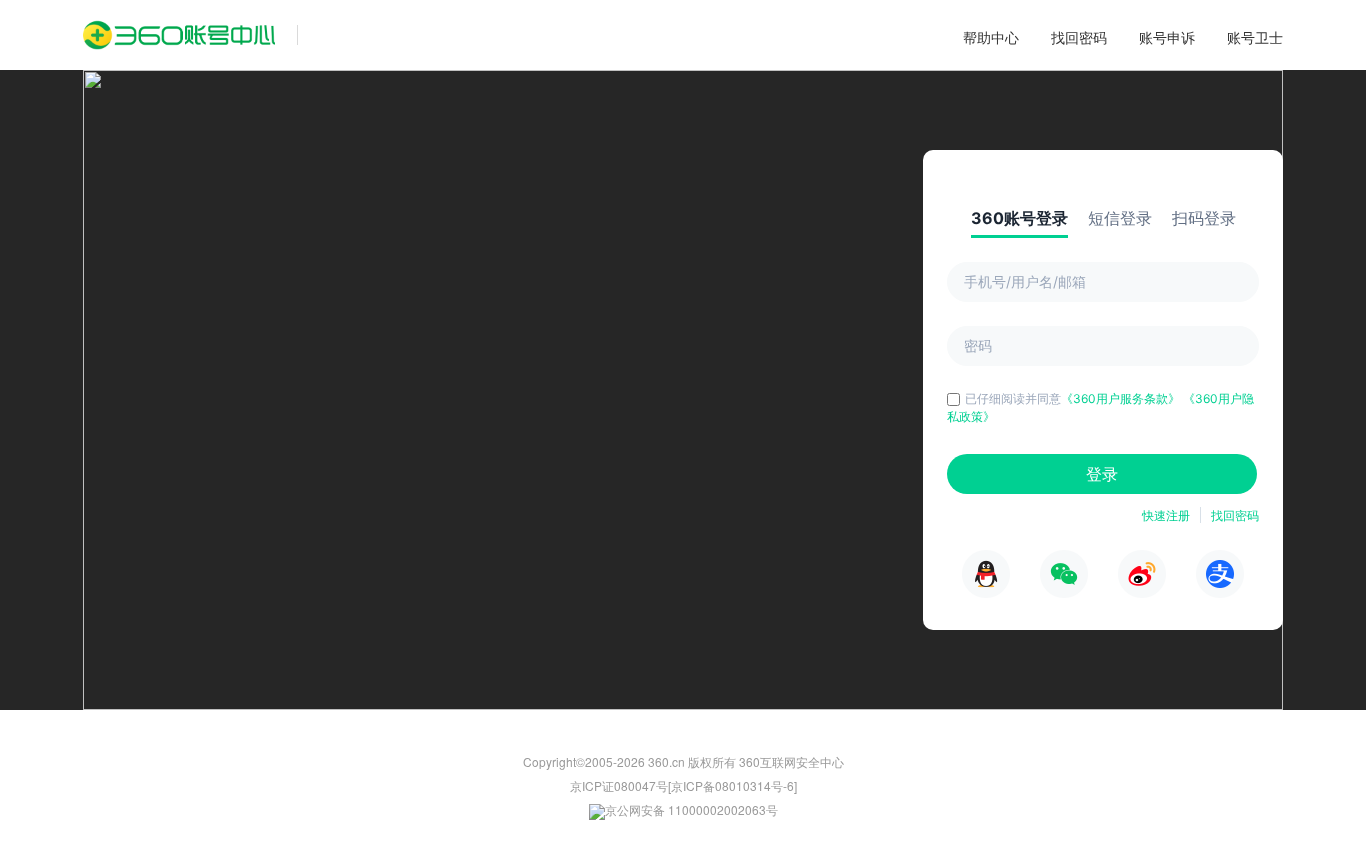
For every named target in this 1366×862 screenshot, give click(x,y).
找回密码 (1079, 37)
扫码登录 (1204, 218)
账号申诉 (1167, 37)
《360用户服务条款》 (1122, 398)
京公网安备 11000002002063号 (691, 809)
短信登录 (1120, 218)
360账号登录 (1019, 218)
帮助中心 (991, 37)
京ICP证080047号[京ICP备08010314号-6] (683, 785)
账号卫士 (1255, 37)
